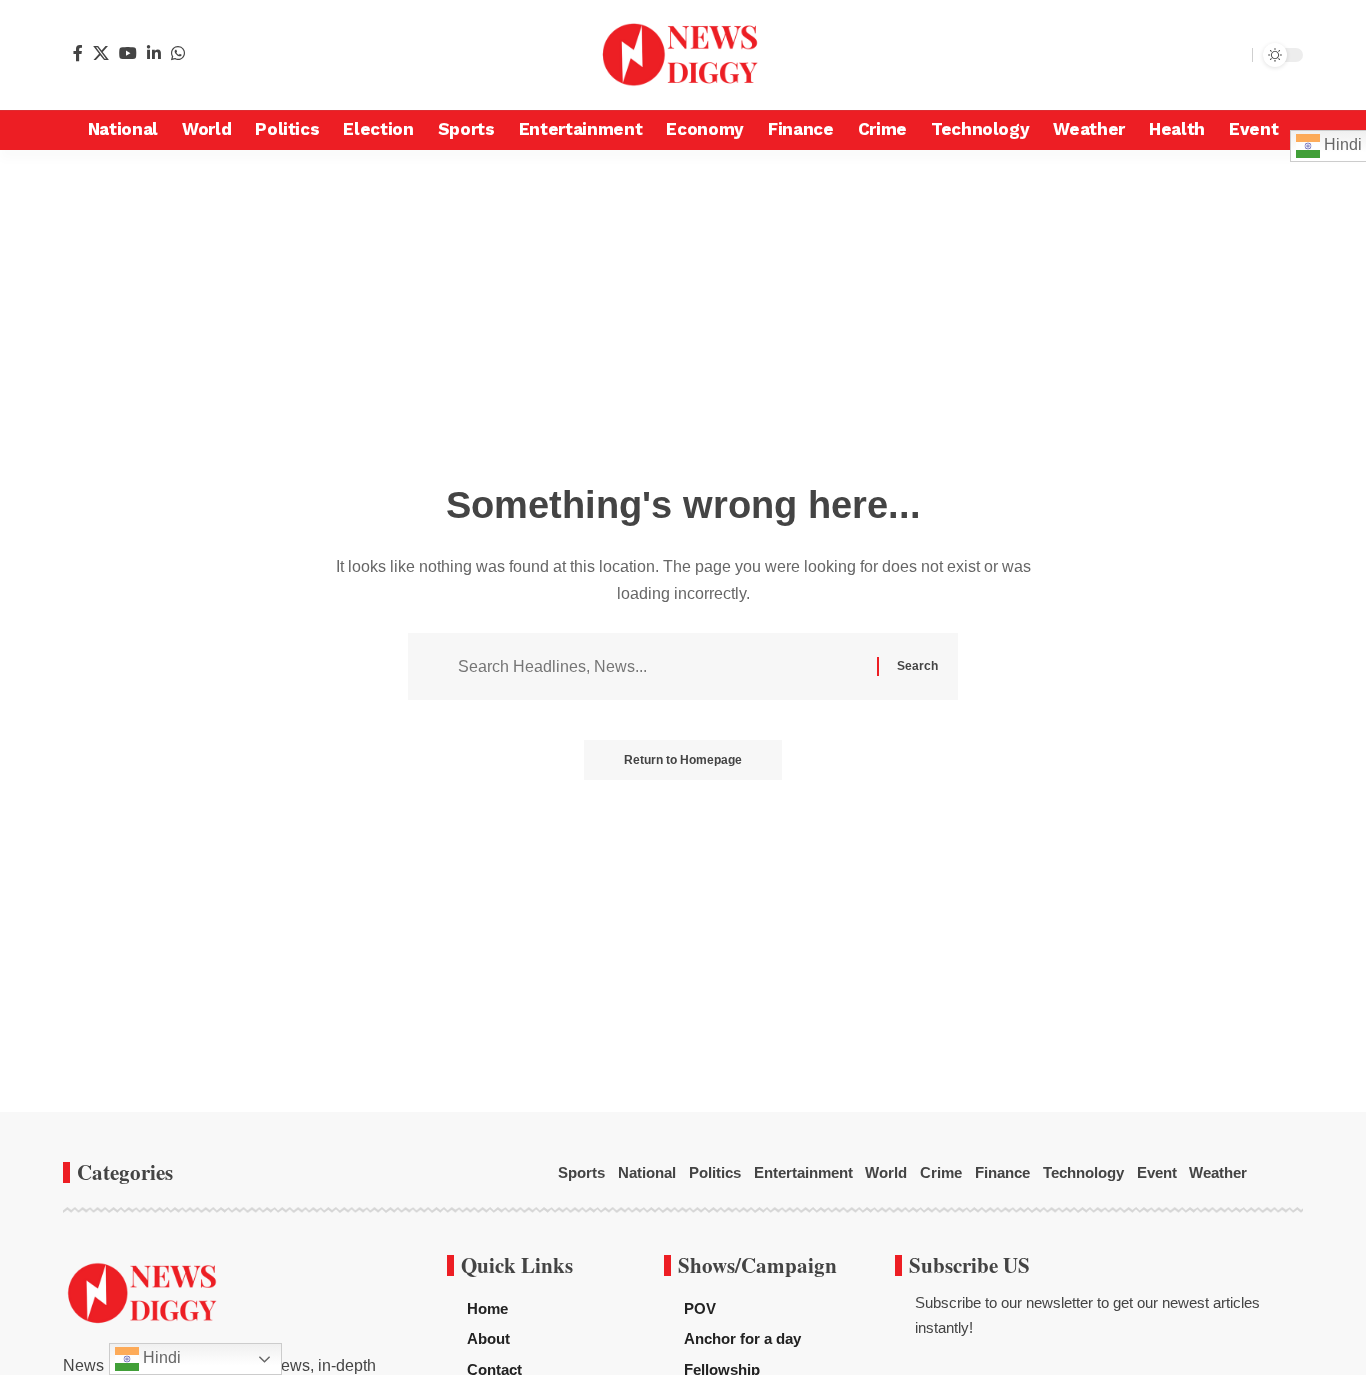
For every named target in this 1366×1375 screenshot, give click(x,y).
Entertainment (803, 1172)
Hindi (160, 1357)
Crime (941, 1172)
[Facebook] (78, 53)
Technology (1083, 1172)
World (886, 1172)
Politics (715, 1172)
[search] (1232, 55)
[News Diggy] (683, 55)
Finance (1002, 1172)
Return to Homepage (683, 760)
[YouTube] (128, 53)
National (647, 1172)
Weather (1218, 1172)
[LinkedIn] (154, 53)
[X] (101, 53)
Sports (581, 1172)
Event (1157, 1172)
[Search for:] (660, 666)
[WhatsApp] (178, 53)
